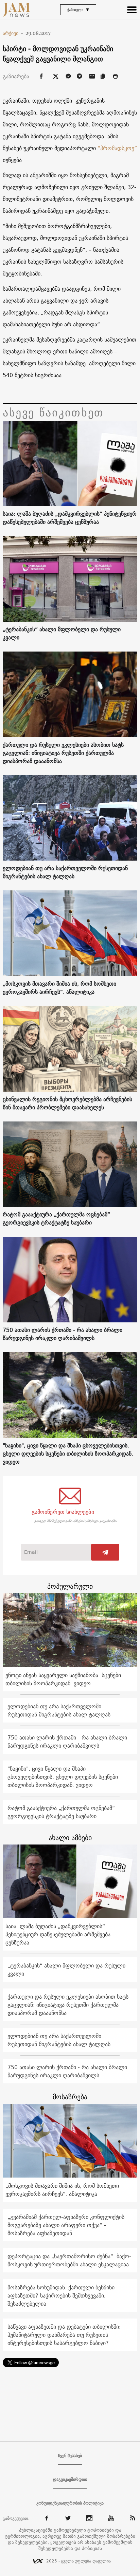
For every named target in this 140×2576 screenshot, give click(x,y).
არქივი (13, 33)
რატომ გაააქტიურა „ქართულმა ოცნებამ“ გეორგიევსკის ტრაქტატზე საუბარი (56, 1218)
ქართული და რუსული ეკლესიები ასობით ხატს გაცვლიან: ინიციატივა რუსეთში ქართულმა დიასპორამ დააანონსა (63, 753)
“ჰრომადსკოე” (117, 148)
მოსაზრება (70, 2097)
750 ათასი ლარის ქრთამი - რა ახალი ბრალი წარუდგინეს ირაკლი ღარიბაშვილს (63, 1334)
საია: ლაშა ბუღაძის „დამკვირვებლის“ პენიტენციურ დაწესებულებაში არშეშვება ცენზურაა (70, 518)
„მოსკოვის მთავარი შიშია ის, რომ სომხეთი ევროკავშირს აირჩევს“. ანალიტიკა (59, 988)
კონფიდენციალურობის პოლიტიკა (70, 2503)
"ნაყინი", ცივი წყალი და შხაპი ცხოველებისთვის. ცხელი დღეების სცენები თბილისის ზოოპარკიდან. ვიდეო (68, 1454)
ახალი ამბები (70, 1838)
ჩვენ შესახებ (70, 2456)
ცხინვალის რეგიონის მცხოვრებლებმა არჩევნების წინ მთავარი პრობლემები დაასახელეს (67, 1103)
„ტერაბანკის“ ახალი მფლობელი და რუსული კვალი (62, 633)
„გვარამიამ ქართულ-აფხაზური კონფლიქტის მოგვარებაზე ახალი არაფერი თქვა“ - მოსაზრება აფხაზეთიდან (66, 2225)
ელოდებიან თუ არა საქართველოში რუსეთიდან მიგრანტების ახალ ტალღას (65, 872)
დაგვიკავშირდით (70, 2479)
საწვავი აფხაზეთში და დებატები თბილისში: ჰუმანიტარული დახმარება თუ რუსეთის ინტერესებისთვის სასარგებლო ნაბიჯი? (64, 2335)
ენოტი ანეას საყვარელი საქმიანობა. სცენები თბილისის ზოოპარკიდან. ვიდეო (63, 1679)
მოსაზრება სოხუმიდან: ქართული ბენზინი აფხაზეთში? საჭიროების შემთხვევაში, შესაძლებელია (61, 2295)
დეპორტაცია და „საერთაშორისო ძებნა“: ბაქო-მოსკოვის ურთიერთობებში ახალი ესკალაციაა (69, 2260)
